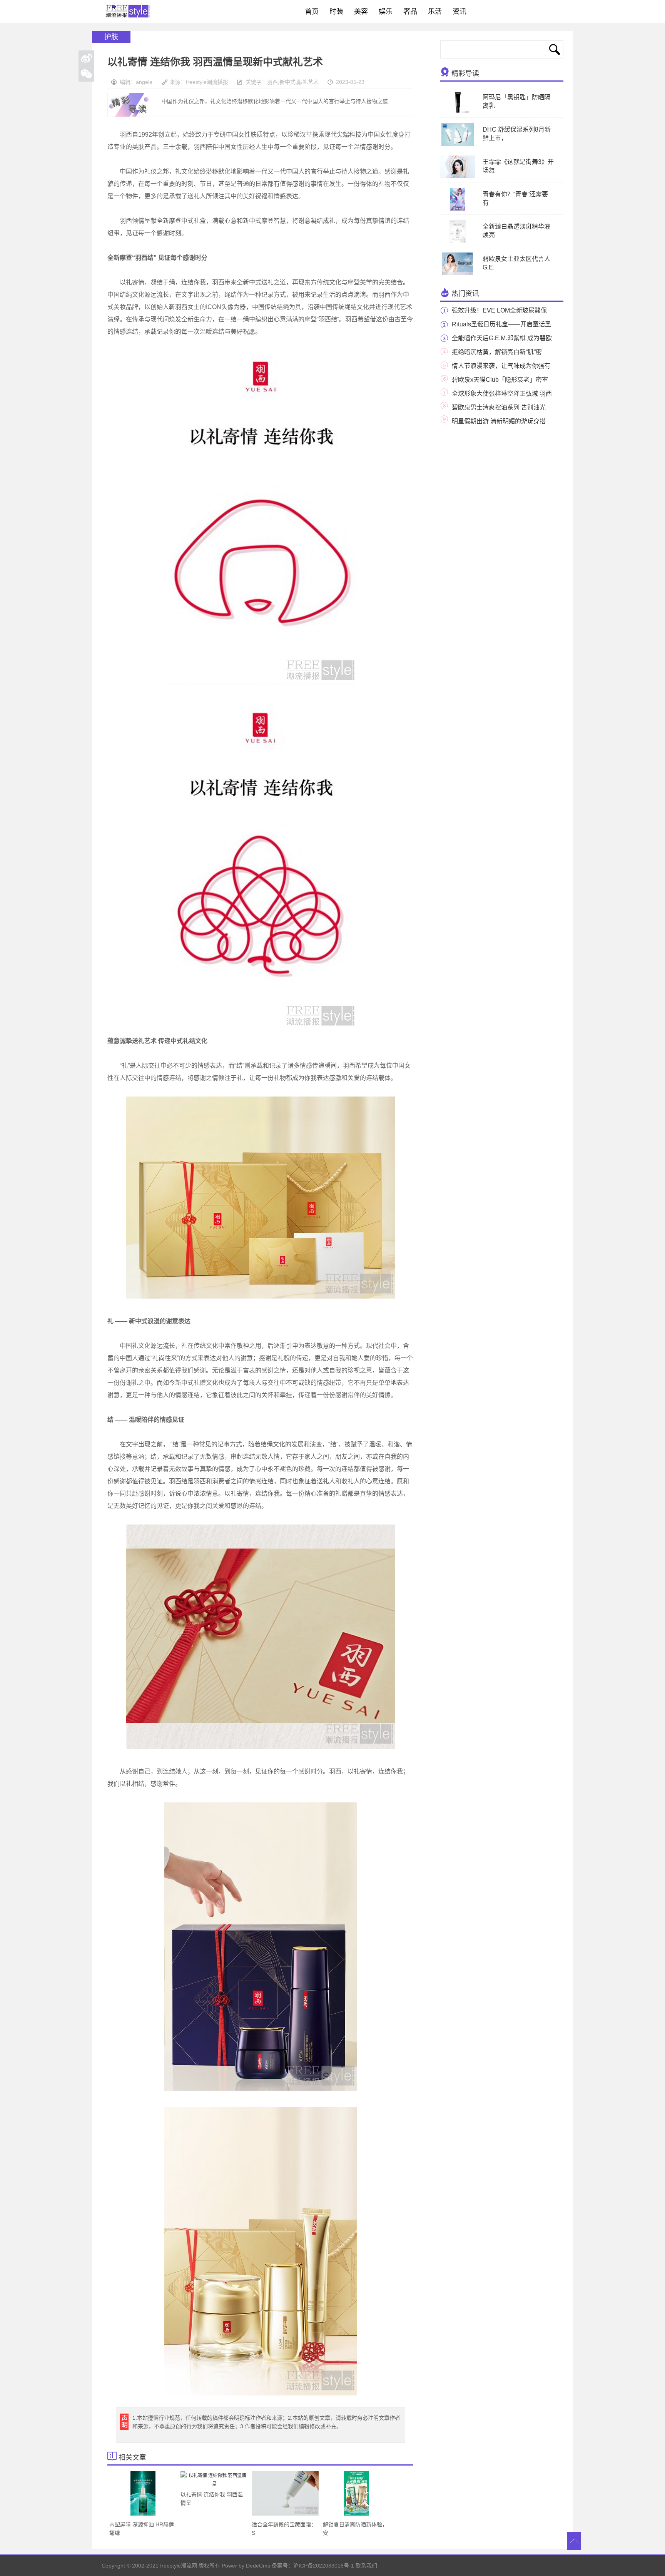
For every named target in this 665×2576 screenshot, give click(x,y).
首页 (312, 12)
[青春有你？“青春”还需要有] (458, 209)
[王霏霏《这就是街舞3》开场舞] (457, 177)
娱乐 (386, 12)
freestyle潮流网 (128, 12)
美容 (361, 12)
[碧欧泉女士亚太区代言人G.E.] (458, 274)
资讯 (459, 12)
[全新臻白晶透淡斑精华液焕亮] (458, 241)
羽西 (272, 82)
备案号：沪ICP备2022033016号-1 (313, 2566)
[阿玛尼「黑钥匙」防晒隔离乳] (458, 112)
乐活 (435, 12)
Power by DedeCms (246, 2566)
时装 (336, 12)
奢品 (410, 12)
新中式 (287, 82)
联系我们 (366, 2566)
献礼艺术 (308, 82)
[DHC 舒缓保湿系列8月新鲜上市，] (457, 144)
